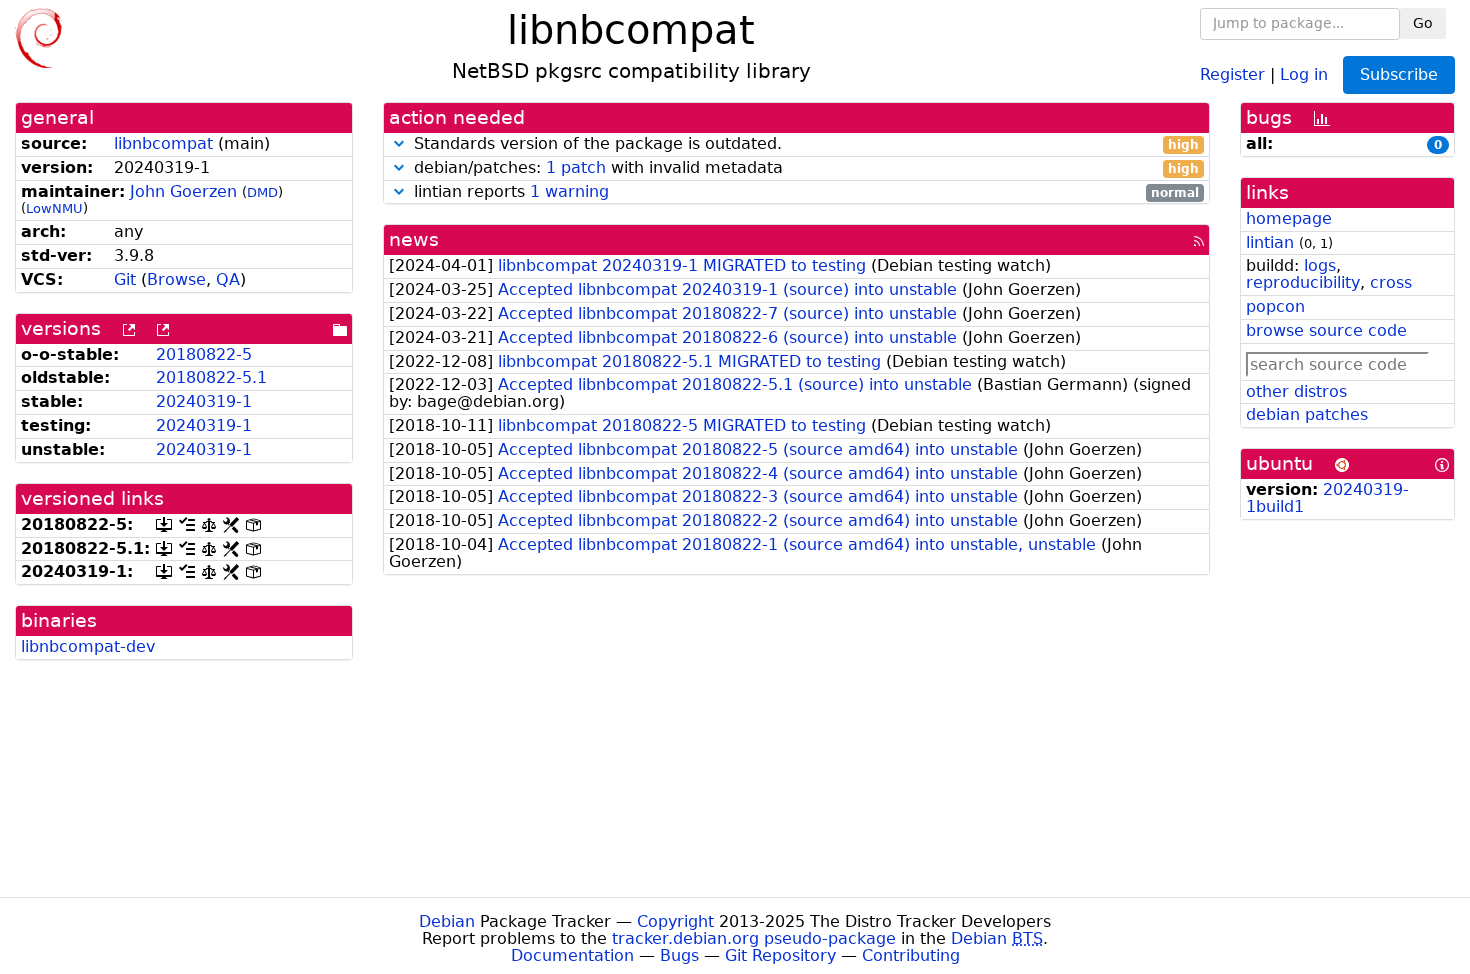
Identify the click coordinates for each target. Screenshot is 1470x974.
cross (1391, 282)
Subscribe (1399, 74)
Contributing (911, 955)
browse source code (1326, 330)
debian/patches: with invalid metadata (804, 168)
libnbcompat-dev (88, 646)
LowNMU (54, 208)
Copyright (675, 921)
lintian (1270, 242)
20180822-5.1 (211, 377)
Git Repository (780, 955)
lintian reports (804, 192)
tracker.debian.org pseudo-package (754, 938)
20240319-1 (204, 401)
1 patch (576, 167)
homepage (1289, 218)
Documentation (572, 955)
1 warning (569, 191)
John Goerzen (183, 191)
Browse (176, 279)
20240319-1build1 (1327, 498)
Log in (1304, 73)
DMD (262, 192)
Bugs (679, 955)
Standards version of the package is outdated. (804, 144)
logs (1320, 265)
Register (1232, 73)
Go (1423, 23)
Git (125, 279)
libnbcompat (163, 143)
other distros (1296, 391)
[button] (399, 143)
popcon (1275, 306)
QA (228, 279)
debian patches (1307, 414)
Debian (447, 921)
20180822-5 (204, 354)
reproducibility (1303, 282)
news (414, 239)
